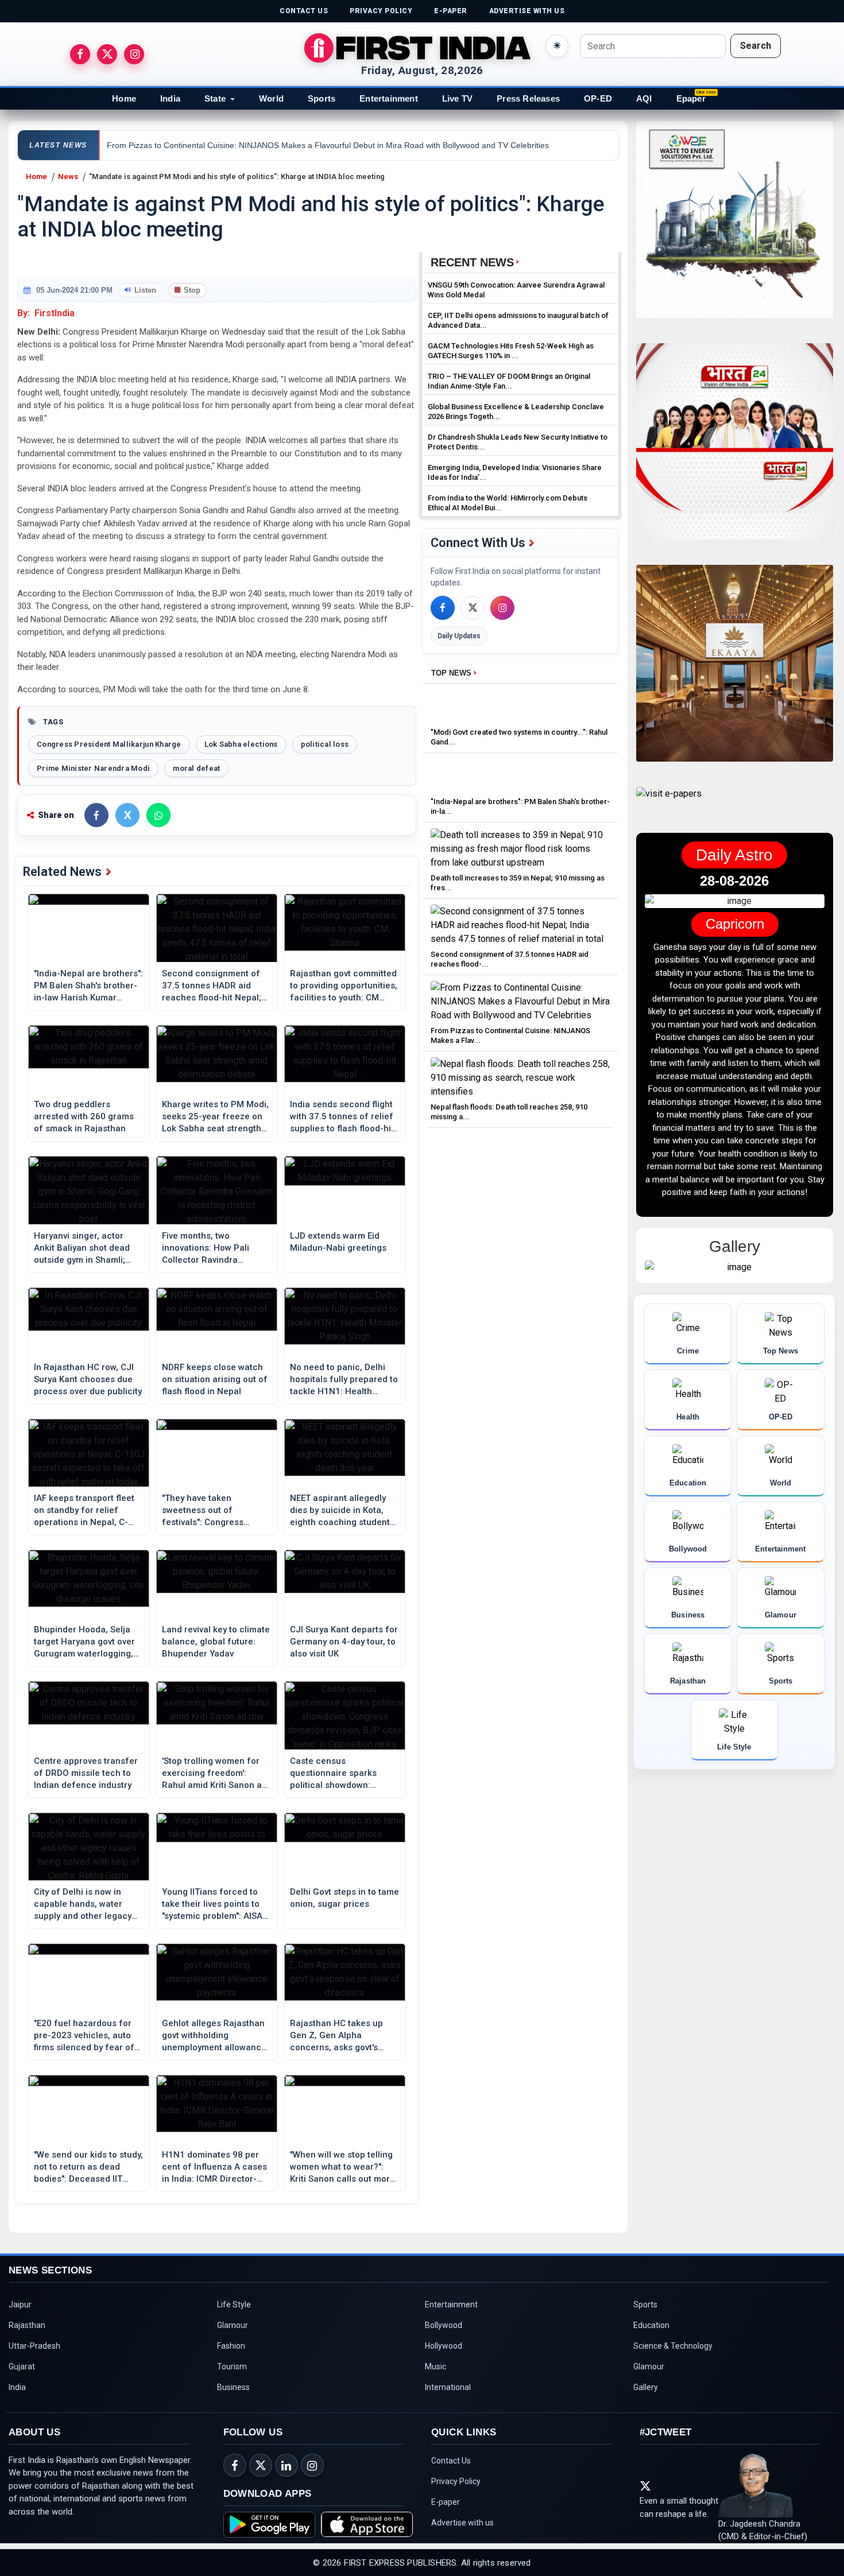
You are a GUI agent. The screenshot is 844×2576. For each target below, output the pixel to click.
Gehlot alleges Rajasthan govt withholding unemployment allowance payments (214, 2036)
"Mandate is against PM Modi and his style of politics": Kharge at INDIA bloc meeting (237, 176)
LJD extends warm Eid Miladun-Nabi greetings (338, 1242)
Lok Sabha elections (241, 744)
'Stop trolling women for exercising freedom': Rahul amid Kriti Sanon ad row (214, 1774)
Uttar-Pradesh (34, 2346)
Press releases (528, 98)
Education (651, 2325)
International (448, 2387)
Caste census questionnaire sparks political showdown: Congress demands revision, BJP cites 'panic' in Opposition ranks (342, 1774)
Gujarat (22, 2366)
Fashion (231, 2346)
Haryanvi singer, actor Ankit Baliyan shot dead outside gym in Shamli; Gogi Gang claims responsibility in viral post (86, 1248)
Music (435, 2366)
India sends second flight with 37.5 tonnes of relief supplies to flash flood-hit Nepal (342, 1117)
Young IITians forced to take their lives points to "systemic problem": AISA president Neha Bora (212, 1904)
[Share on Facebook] (96, 815)
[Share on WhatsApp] (158, 815)
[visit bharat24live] (735, 449)
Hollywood (444, 2346)
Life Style (234, 2305)
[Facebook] (443, 608)
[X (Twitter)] (473, 608)
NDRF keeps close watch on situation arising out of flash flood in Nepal (215, 1379)
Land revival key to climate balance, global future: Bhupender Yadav (216, 1642)
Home (124, 98)
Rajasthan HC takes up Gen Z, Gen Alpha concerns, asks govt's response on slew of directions (336, 2036)
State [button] (215, 98)
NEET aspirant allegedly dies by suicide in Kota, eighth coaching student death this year (340, 1511)
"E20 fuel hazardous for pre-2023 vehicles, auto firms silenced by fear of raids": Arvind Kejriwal (84, 2036)
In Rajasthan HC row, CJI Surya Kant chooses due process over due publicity (88, 1379)
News (68, 176)
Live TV (457, 98)
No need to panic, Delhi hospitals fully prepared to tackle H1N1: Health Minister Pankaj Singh (344, 1380)
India (170, 98)
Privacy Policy (456, 2481)
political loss (325, 744)
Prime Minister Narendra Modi (93, 768)
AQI (644, 98)
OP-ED (598, 98)
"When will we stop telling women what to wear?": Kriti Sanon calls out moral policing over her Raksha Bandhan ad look (344, 2167)
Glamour (233, 2325)
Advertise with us (462, 2523)
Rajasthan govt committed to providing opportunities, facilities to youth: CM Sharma (344, 986)
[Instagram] (502, 608)
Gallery (646, 2387)
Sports (322, 98)
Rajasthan (27, 2325)
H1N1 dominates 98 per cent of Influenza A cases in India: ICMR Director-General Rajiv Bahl (214, 2167)
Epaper (691, 98)
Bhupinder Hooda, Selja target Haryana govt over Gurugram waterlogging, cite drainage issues (84, 1642)
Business (233, 2387)
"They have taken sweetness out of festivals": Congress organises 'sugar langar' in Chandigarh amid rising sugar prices (216, 1511)
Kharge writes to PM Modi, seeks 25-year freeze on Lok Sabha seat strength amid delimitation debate (215, 1117)
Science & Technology (673, 2346)
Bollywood (444, 2325)
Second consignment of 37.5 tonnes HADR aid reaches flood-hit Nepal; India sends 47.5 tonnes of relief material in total (216, 986)
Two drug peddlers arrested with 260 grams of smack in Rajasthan (84, 1116)
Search (756, 46)
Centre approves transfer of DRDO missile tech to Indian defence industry (86, 1773)
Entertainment (389, 98)
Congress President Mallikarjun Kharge (109, 744)
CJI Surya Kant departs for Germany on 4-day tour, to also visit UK (344, 1642)
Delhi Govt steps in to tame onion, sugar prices (344, 1898)
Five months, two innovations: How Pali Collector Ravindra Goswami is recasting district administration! (208, 1248)
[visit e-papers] (669, 803)
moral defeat (196, 768)
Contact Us (451, 2461)
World (271, 98)
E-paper (446, 2502)
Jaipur (20, 2305)
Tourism (232, 2366)
